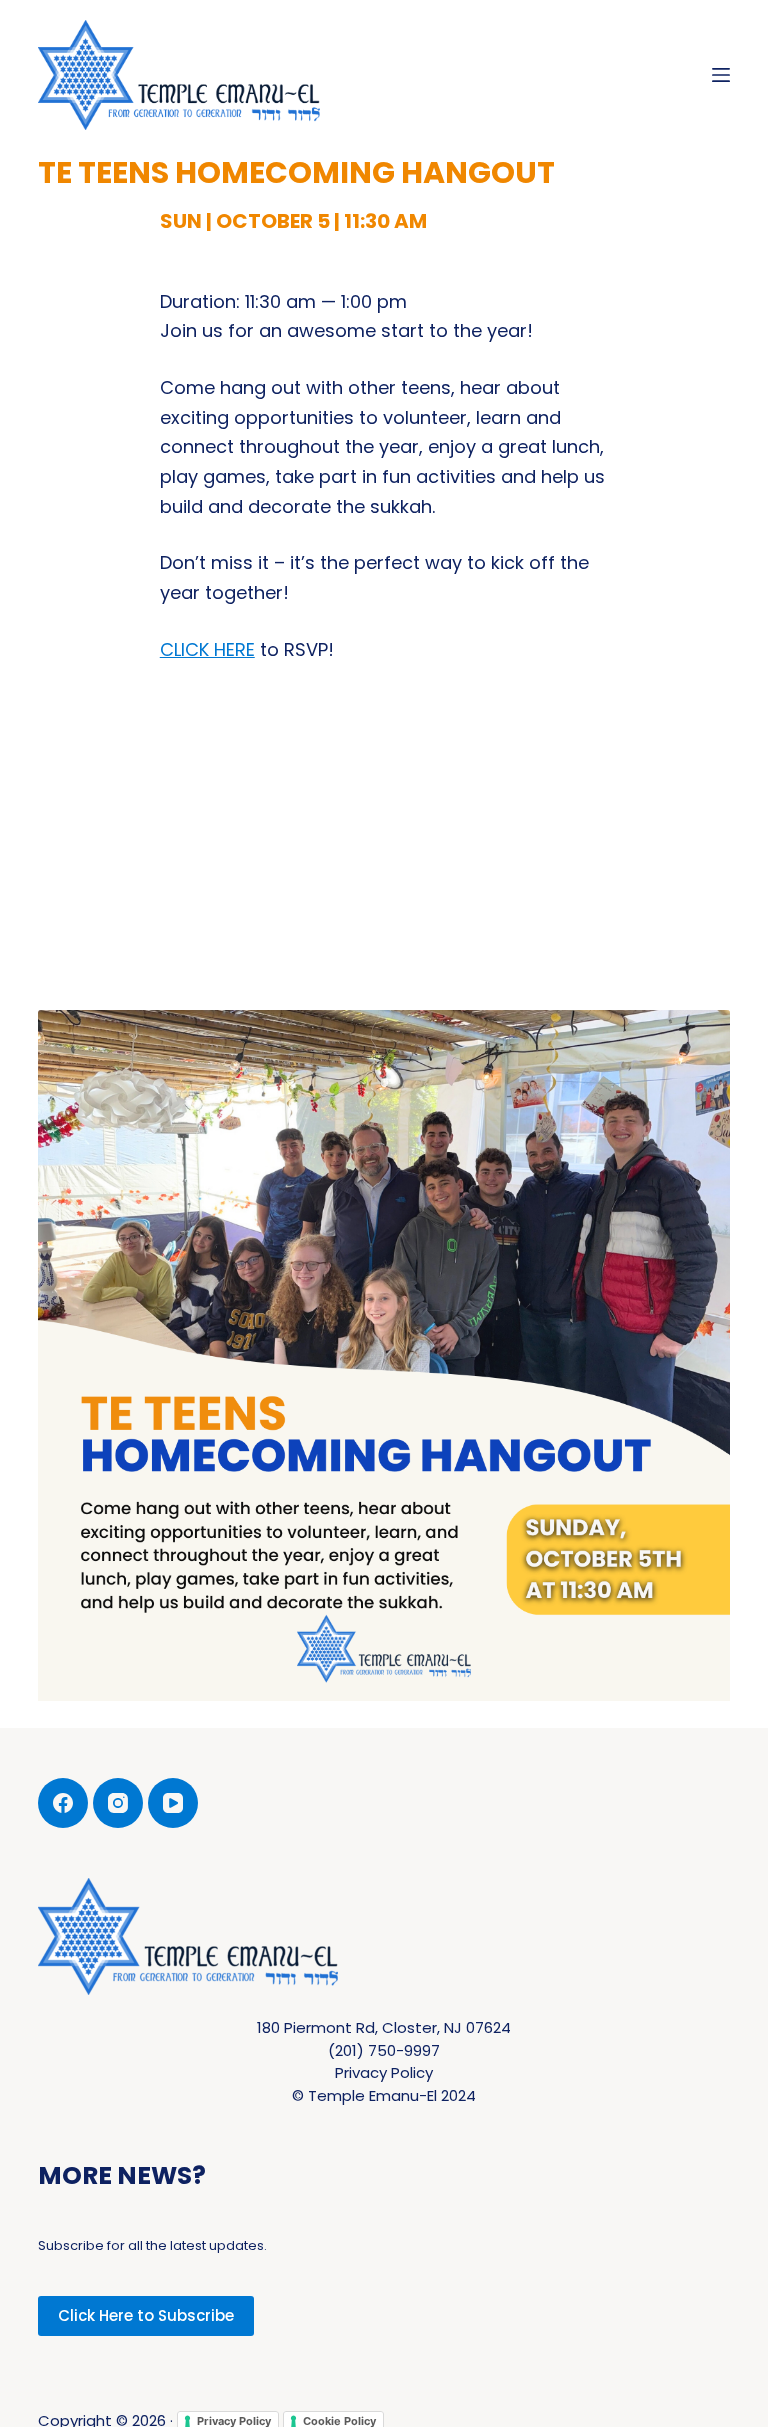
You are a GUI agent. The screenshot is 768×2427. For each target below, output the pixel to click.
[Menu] (721, 75)
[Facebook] (63, 1803)
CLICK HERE (207, 649)
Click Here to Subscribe (146, 2315)
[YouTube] (173, 1803)
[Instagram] (118, 1803)
